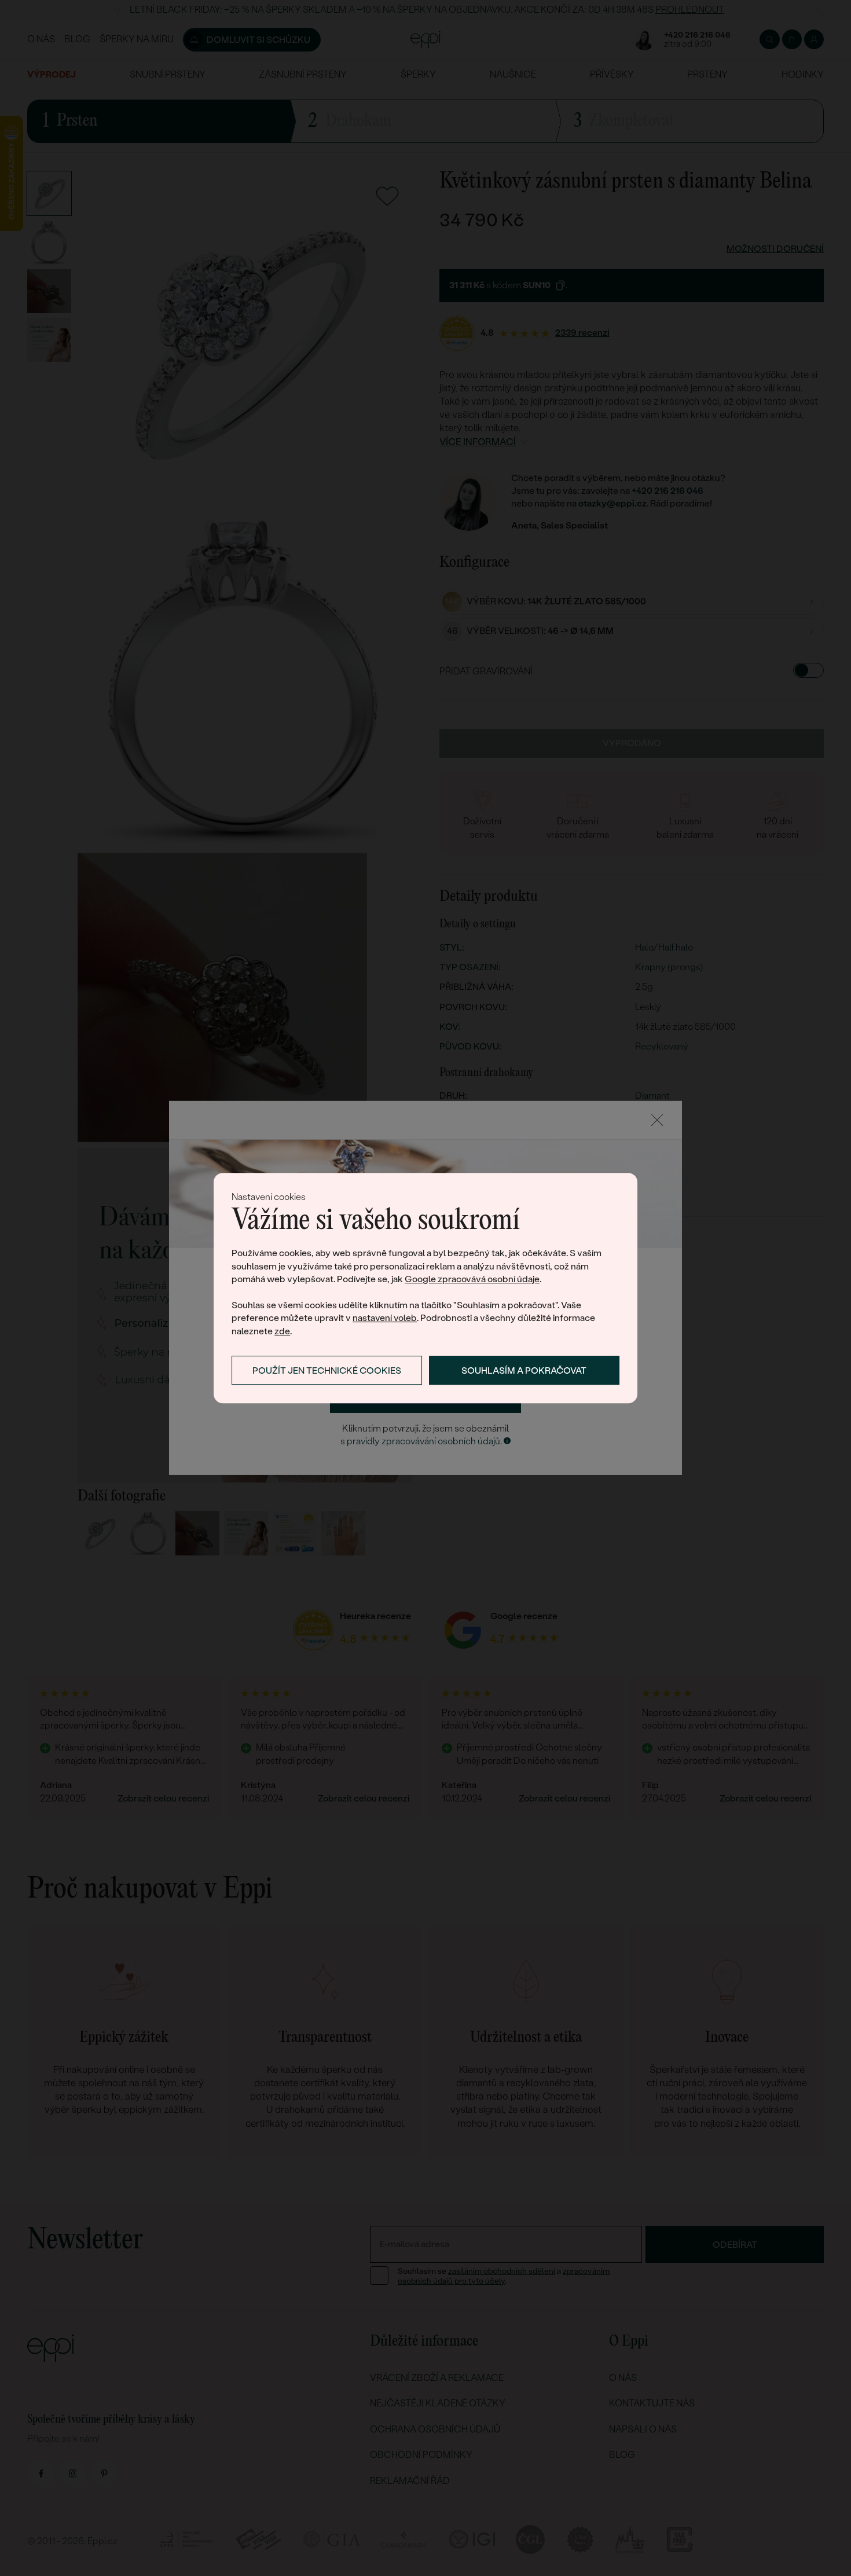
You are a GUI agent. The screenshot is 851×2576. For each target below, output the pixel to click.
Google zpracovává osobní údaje (472, 1279)
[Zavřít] (657, 1120)
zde (282, 1331)
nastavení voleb (385, 1318)
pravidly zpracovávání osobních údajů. (424, 1441)
